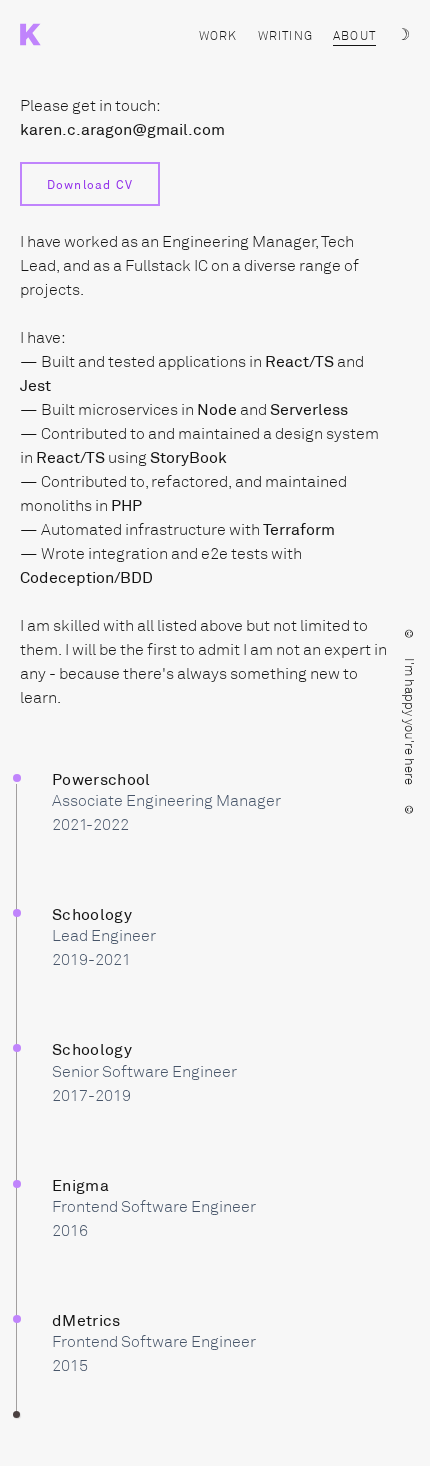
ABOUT (354, 36)
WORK (218, 36)
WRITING (285, 36)
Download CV (90, 184)
